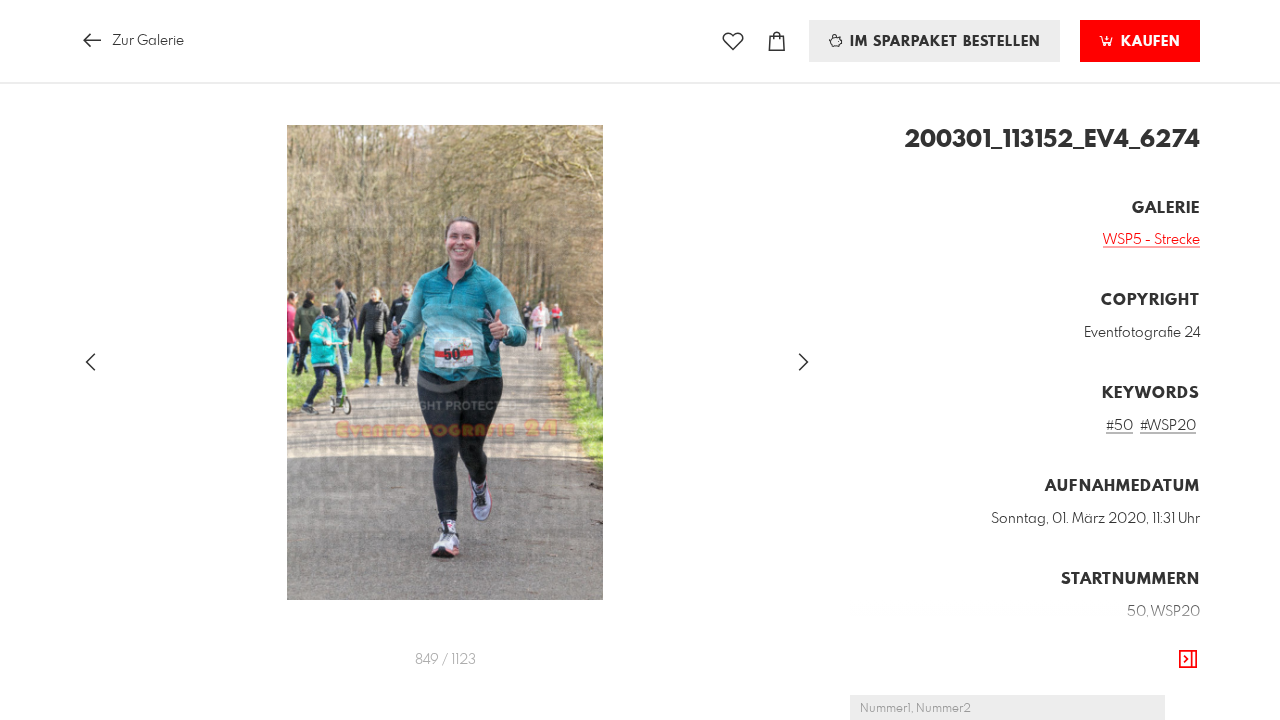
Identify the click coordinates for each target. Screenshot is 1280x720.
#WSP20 (1168, 426)
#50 (1119, 426)
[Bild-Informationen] (1188, 660)
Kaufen (1148, 42)
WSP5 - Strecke (1151, 240)
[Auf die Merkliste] (733, 41)
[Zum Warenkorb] (777, 41)
